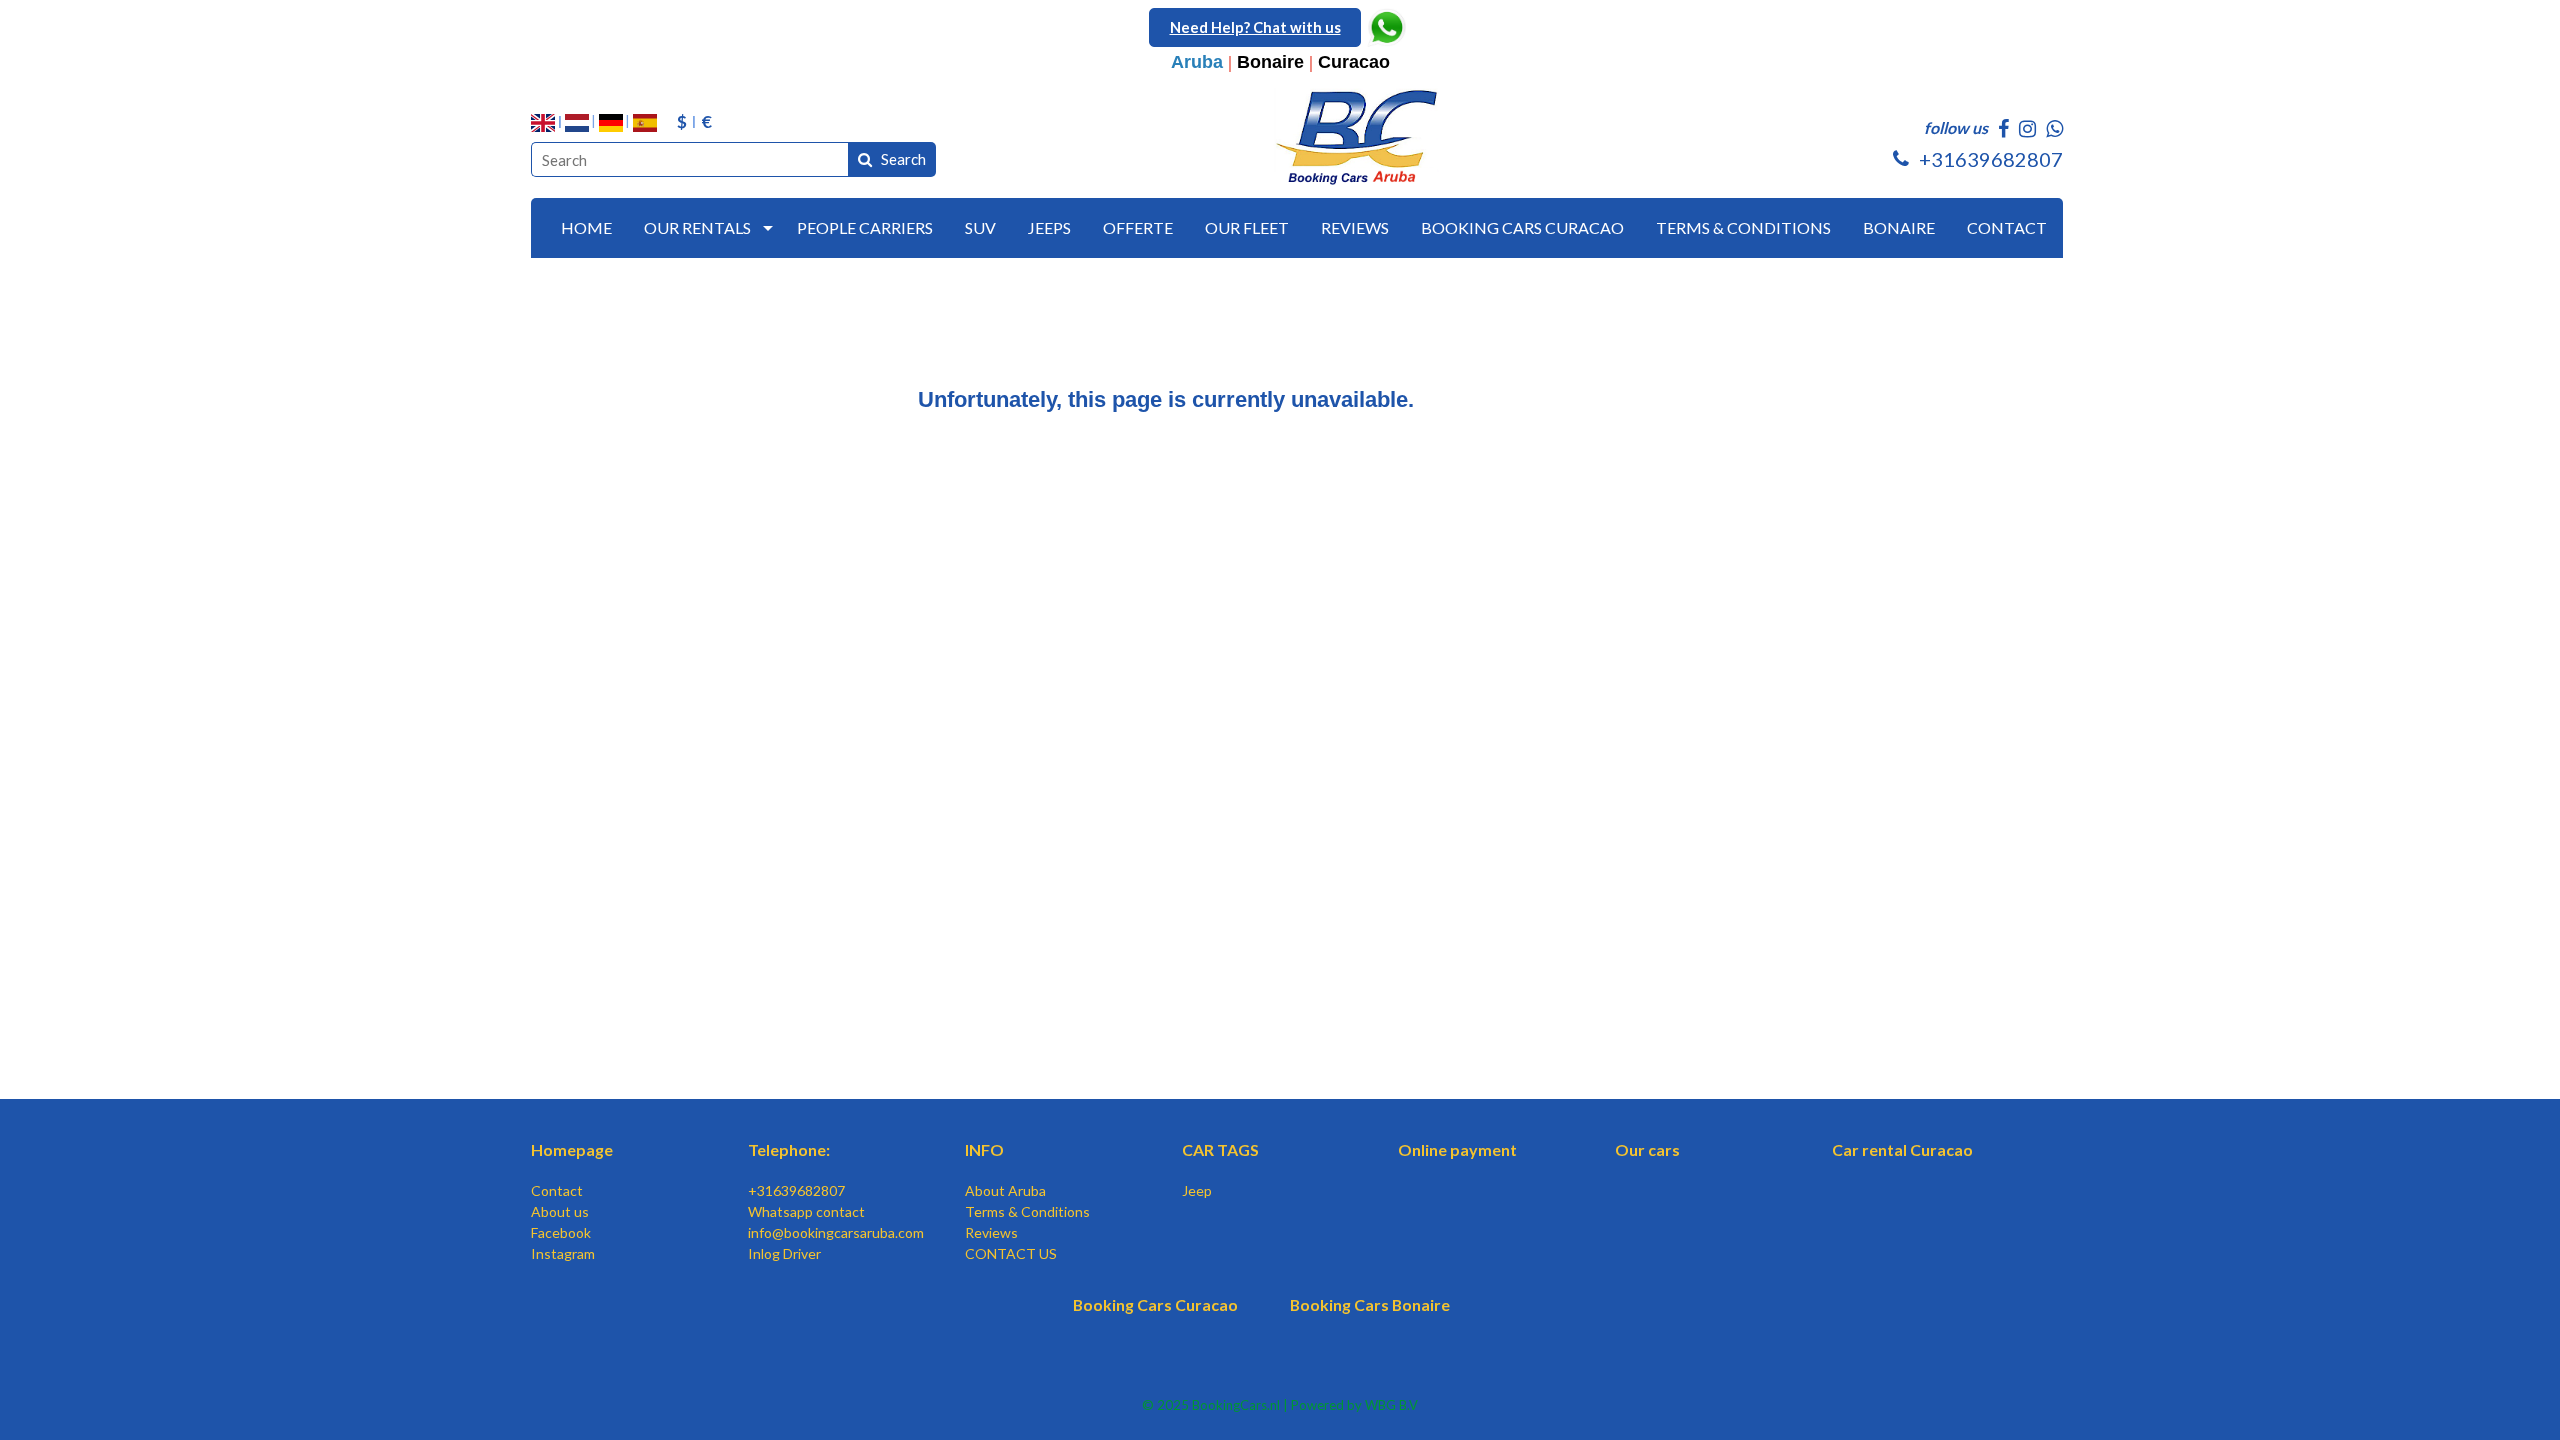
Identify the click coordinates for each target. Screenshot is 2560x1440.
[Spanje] (645, 123)
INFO (984, 1149)
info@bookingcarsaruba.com (836, 1232)
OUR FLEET (1247, 227)
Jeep (1197, 1190)
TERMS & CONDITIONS (1743, 227)
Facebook (561, 1232)
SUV (980, 227)
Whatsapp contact (806, 1211)
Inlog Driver (784, 1253)
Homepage (572, 1149)
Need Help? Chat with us (1255, 27)
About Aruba (1005, 1190)
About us (560, 1211)
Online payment (1457, 1149)
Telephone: (789, 1149)
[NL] (577, 123)
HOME (586, 227)
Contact (557, 1190)
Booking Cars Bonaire (1370, 1304)
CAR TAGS (1220, 1149)
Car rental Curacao (1902, 1149)
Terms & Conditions (1027, 1211)
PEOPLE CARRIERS (865, 227)
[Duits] (611, 123)
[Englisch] (543, 123)
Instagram (563, 1253)
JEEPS (1049, 227)
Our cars (1647, 1149)
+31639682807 (796, 1190)
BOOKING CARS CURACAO (1522, 227)
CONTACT (2007, 227)
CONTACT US (1011, 1253)
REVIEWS (1355, 227)
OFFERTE (1138, 227)
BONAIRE (1899, 227)
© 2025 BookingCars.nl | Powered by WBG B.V (1280, 1405)
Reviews (991, 1232)
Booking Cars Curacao (1155, 1304)
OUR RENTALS (697, 227)
